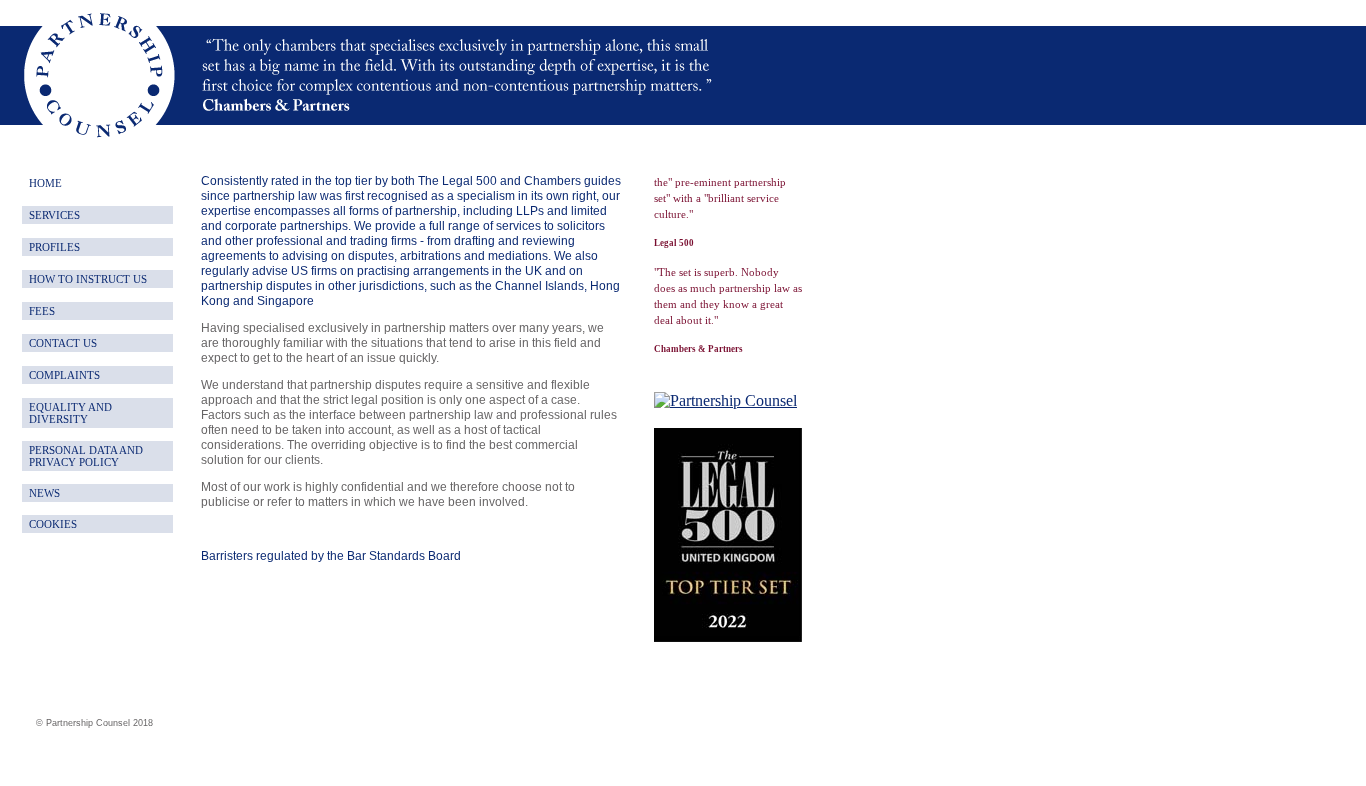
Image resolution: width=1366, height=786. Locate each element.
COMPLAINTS (64, 375)
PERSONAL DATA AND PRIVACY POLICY (86, 456)
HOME (45, 183)
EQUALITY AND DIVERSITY (70, 413)
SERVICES (54, 215)
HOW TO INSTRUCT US (88, 279)
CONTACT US (63, 343)
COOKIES (53, 524)
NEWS (44, 493)
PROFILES (54, 247)
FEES (42, 311)
